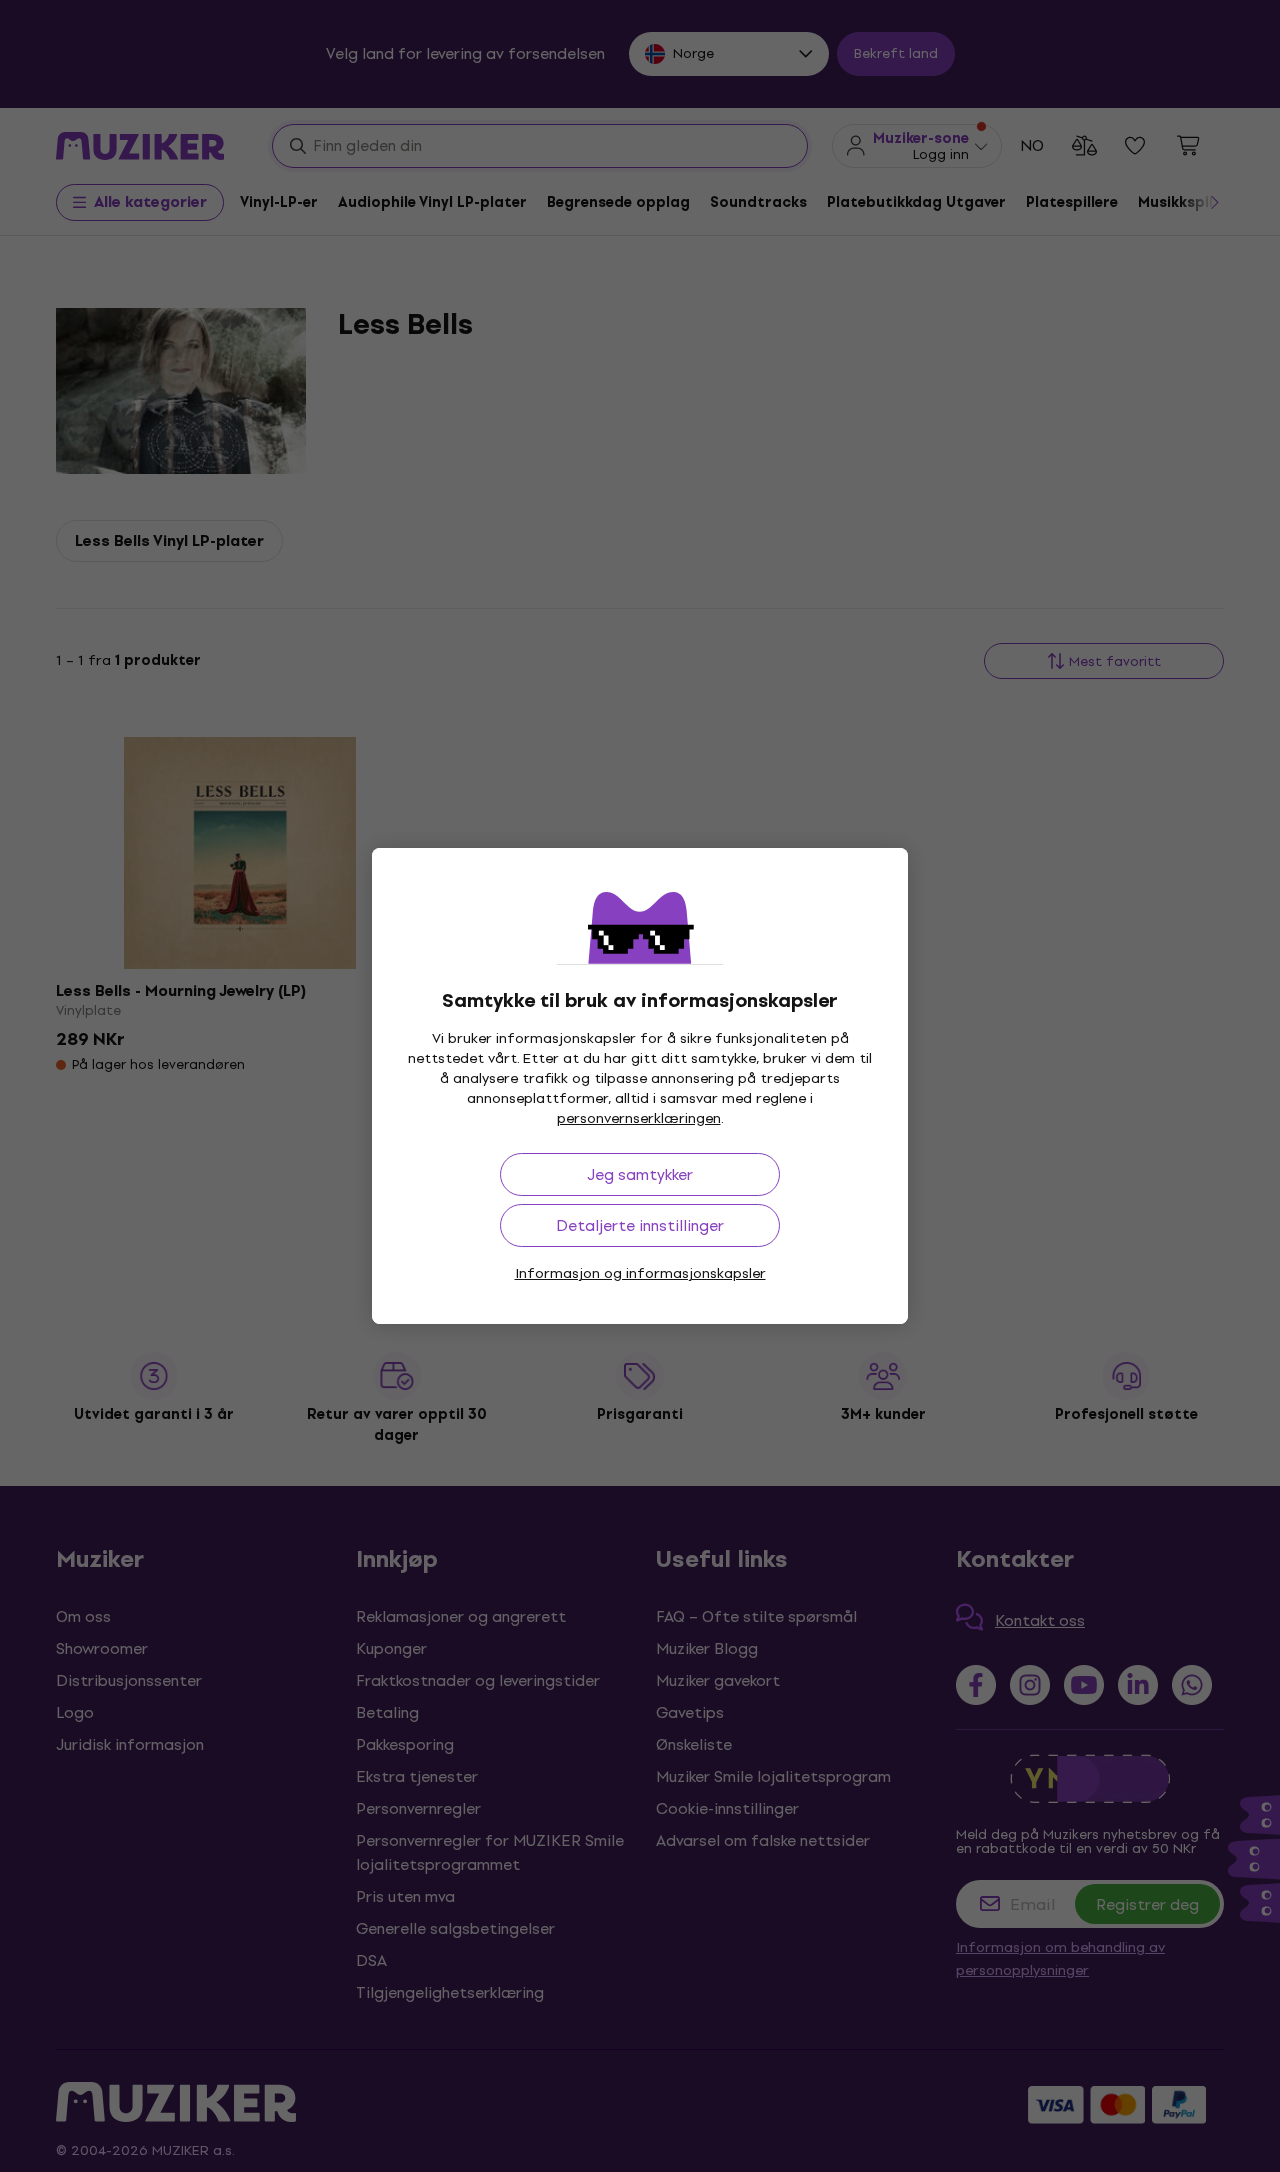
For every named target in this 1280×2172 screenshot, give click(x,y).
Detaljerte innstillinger (640, 1225)
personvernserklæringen (639, 1118)
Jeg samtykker (640, 1174)
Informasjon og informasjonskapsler (640, 1273)
